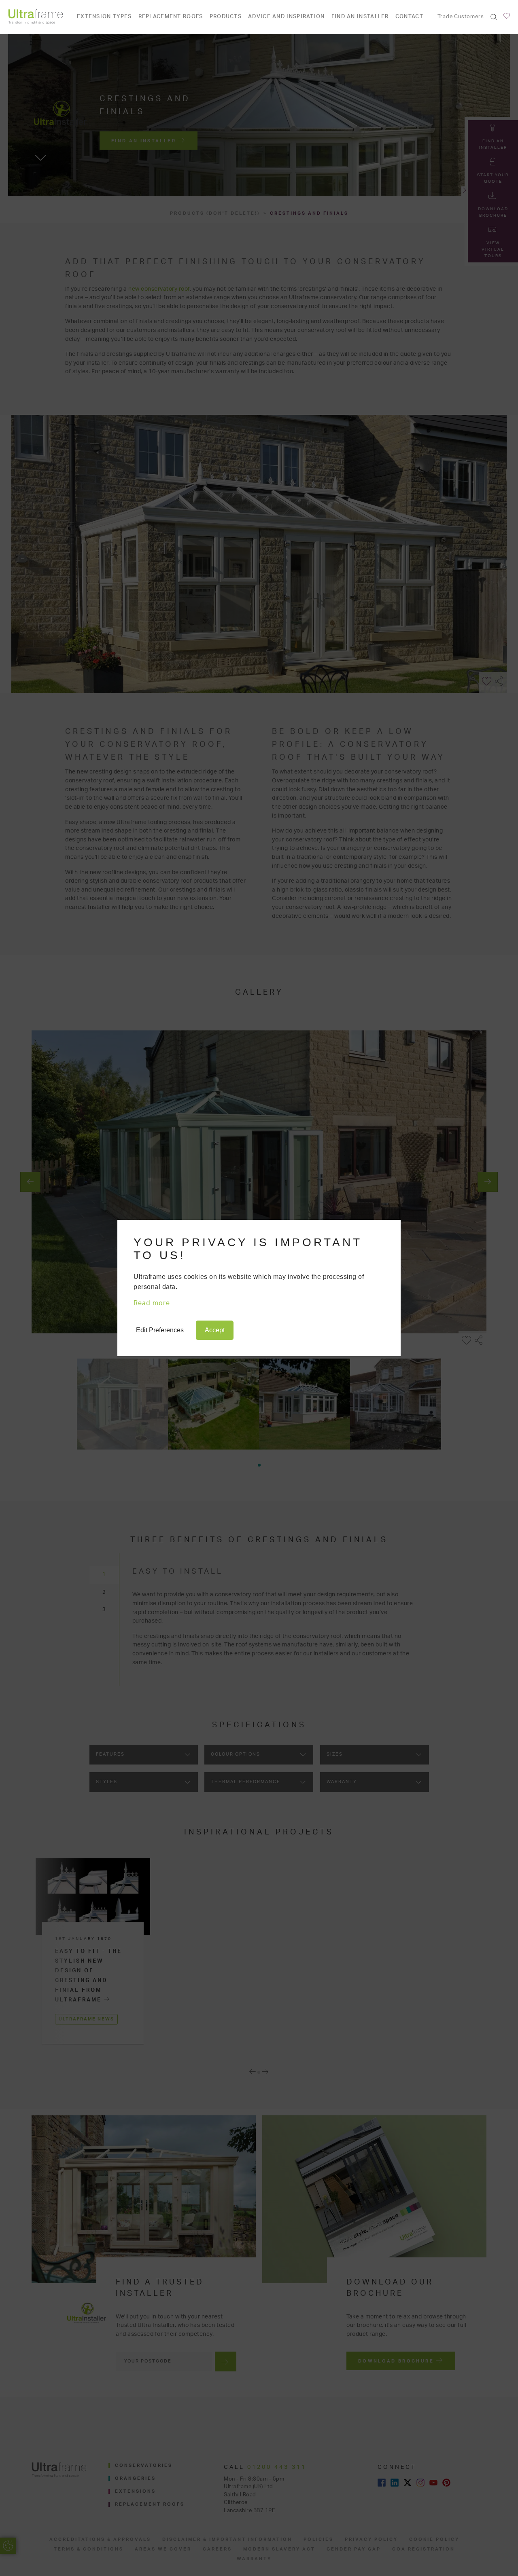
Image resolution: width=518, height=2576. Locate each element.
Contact (409, 17)
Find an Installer (360, 17)
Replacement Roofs (171, 17)
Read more (152, 1303)
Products (226, 17)
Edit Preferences (160, 1330)
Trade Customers (461, 17)
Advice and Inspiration (287, 17)
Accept (215, 1330)
